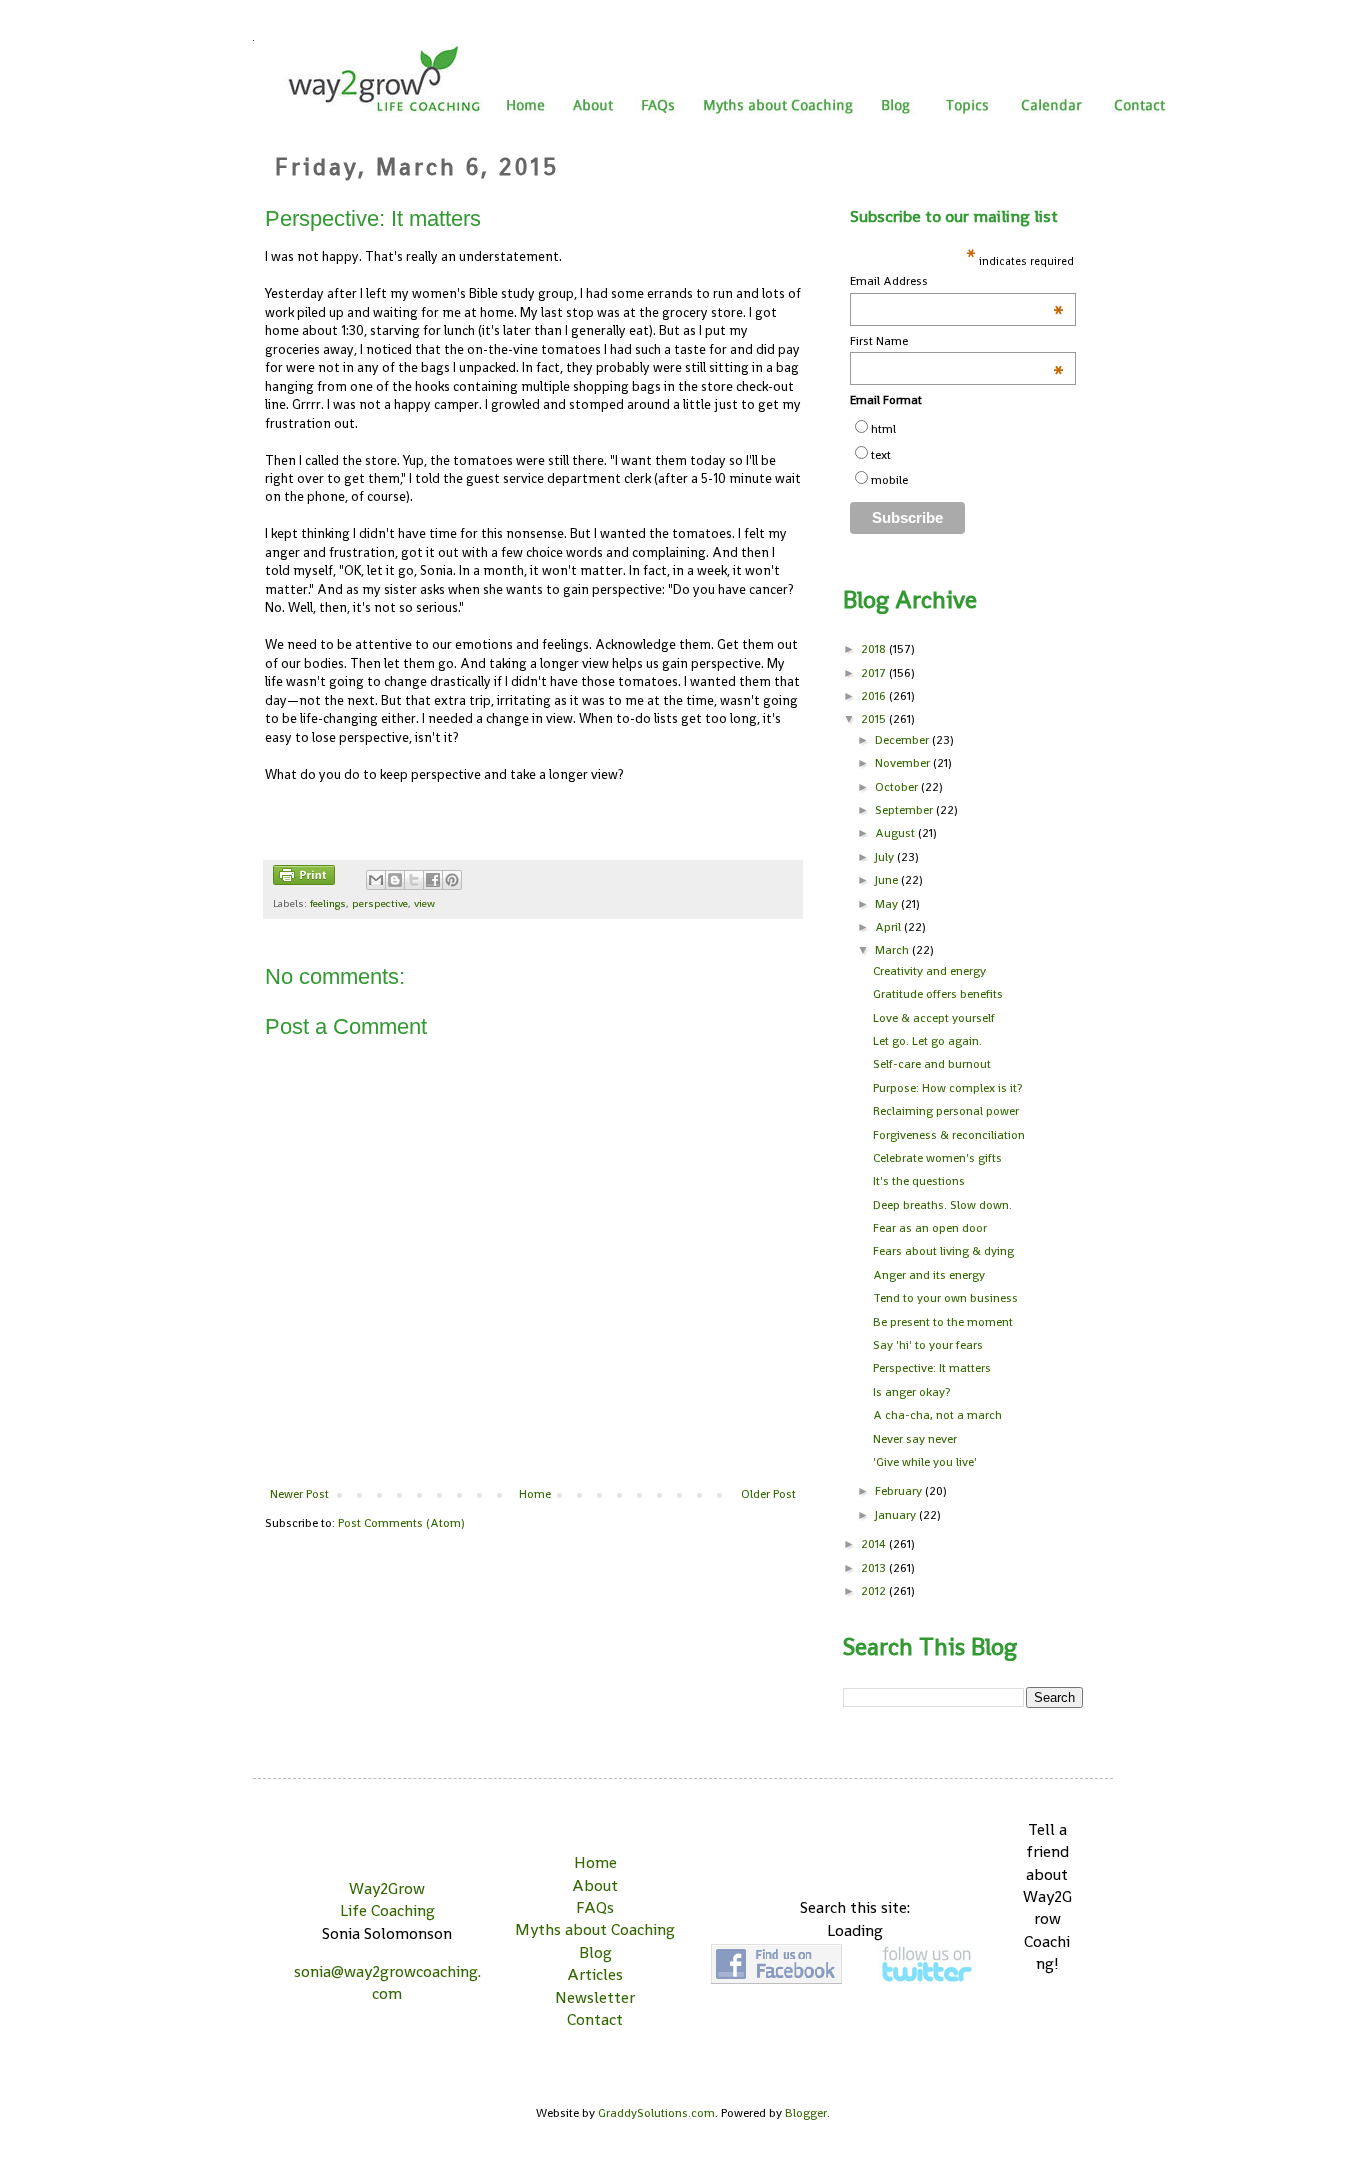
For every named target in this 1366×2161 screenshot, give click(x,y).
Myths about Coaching (595, 1929)
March (893, 950)
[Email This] (376, 880)
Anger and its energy (929, 1275)
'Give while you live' (925, 1462)
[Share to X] (414, 880)
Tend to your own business (945, 1298)
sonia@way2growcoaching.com (387, 1982)
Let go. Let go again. (927, 1041)
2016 (875, 696)
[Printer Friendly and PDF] (304, 877)
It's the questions (919, 1181)
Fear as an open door (930, 1228)
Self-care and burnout (932, 1064)
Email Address (957, 281)
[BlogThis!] (395, 880)
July (886, 857)
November (904, 763)
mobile (889, 480)
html (883, 429)
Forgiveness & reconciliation (949, 1135)
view (424, 903)
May (888, 904)
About (595, 1885)
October (898, 787)
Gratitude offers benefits (938, 994)
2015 (875, 719)
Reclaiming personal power (946, 1111)
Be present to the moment (943, 1322)
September (905, 810)
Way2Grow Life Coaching (387, 1899)
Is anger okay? (911, 1392)
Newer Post (299, 1494)
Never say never (915, 1439)
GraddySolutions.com (656, 2113)
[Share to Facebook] (433, 880)
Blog (595, 1952)
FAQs (595, 1907)
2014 (875, 1544)
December (903, 740)
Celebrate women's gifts (937, 1158)
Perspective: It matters (932, 1368)
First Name (957, 341)
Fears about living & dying (943, 1251)
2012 (875, 1591)
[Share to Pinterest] (452, 880)
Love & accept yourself (934, 1018)
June (888, 880)
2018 (875, 649)
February (900, 1491)
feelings (328, 903)
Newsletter (595, 1997)
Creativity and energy (929, 971)
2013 (875, 1568)
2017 (875, 673)
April (889, 927)
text (881, 455)
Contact (595, 2019)
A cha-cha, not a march (937, 1415)
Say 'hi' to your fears (928, 1345)
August (896, 833)
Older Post (768, 1494)
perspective (380, 903)
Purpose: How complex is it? (947, 1088)
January (897, 1515)
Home (535, 1494)
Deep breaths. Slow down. (942, 1205)
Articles (595, 1974)
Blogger (806, 2113)
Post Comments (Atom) (401, 1523)
